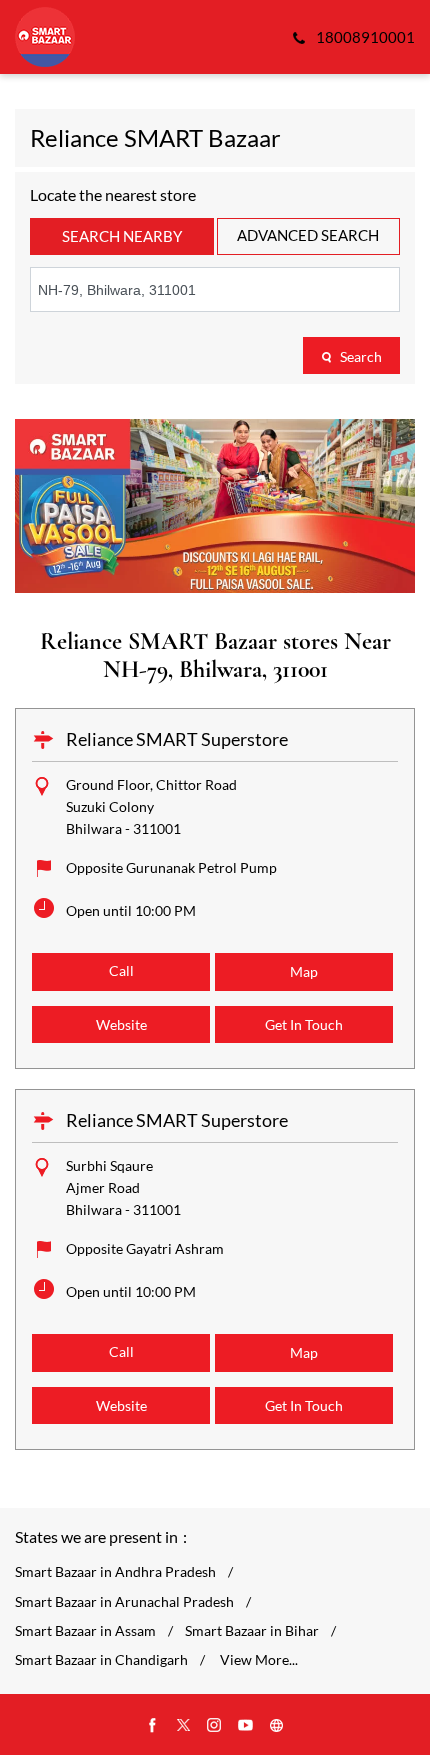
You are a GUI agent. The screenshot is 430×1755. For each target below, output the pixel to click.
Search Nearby (122, 236)
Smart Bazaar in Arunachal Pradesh (124, 1602)
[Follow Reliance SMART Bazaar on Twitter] (184, 1726)
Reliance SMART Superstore (177, 739)
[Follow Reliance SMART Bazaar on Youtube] (246, 1726)
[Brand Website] (277, 1726)
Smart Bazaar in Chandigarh (101, 1660)
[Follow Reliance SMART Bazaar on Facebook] (153, 1726)
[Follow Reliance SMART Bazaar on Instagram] (215, 1726)
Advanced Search (308, 235)
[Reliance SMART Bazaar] (45, 37)
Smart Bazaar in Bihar (252, 1631)
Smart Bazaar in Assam (85, 1631)
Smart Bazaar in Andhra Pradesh (115, 1572)
